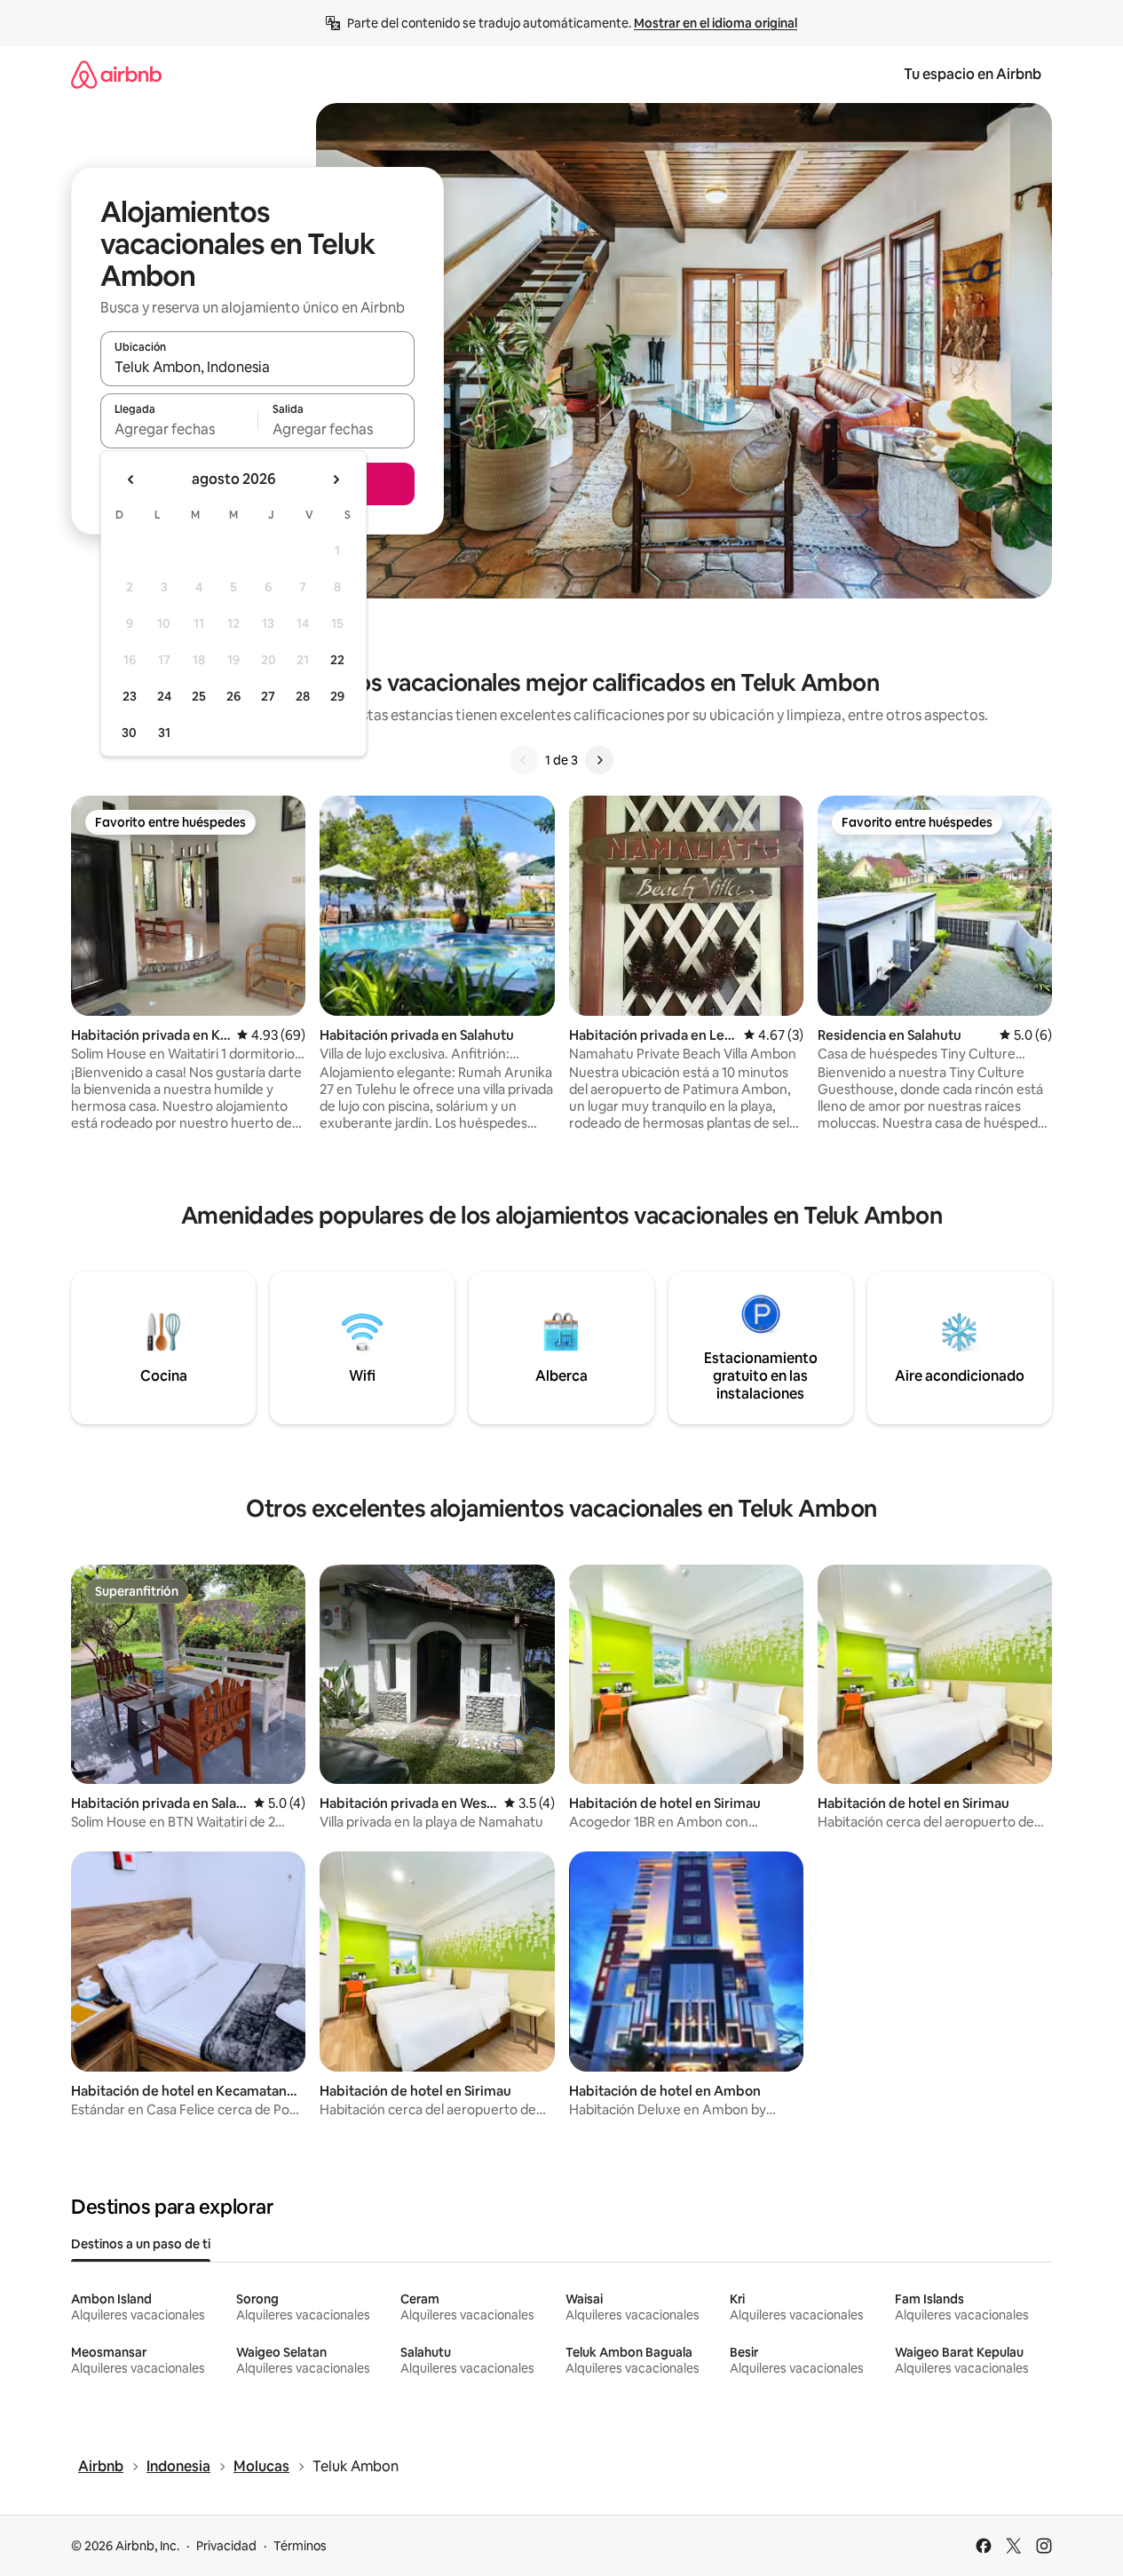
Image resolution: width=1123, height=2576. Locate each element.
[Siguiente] (599, 760)
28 (303, 696)
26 (233, 696)
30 (129, 733)
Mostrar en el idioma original (716, 23)
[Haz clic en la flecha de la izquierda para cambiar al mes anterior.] (131, 480)
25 (199, 696)
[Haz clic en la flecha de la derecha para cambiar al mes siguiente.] (336, 480)
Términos (300, 2546)
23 (130, 696)
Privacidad (226, 2546)
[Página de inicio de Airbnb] (116, 74)
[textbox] (179, 429)
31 (164, 733)
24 (164, 696)
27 (268, 696)
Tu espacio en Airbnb (973, 74)
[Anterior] (524, 760)
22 (337, 660)
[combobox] (257, 367)
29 (337, 696)
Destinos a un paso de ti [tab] (141, 2244)
